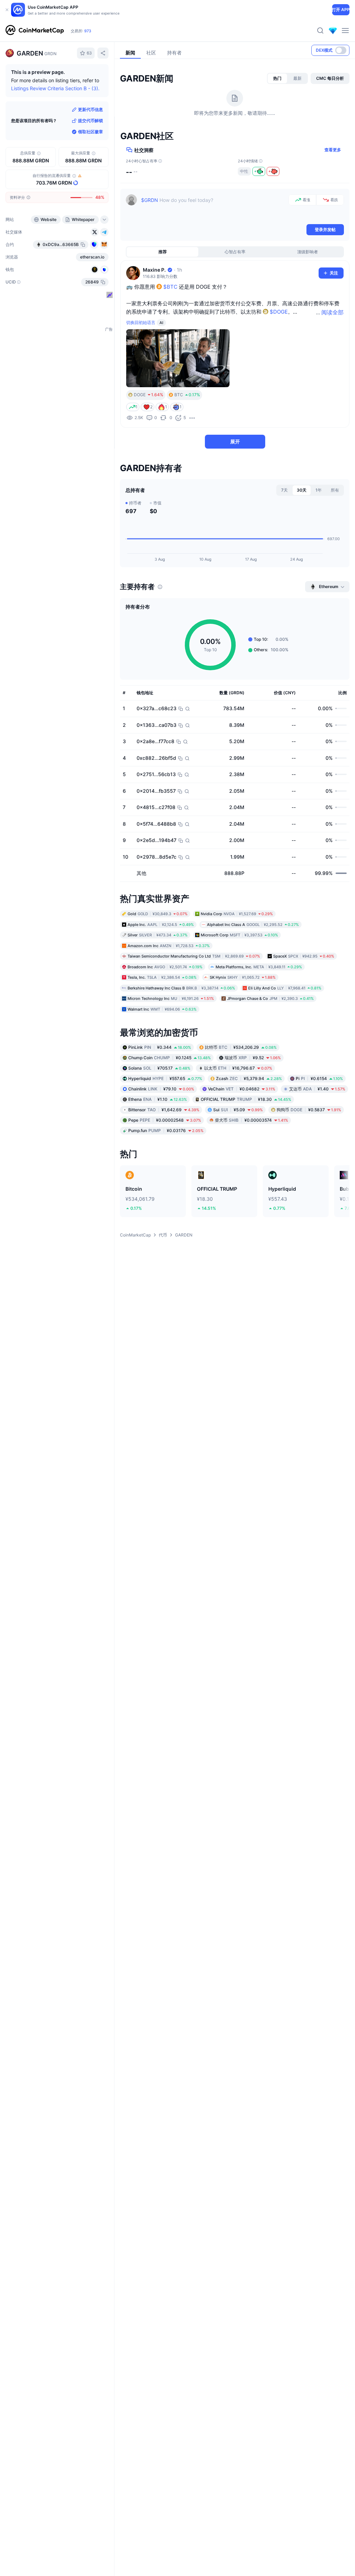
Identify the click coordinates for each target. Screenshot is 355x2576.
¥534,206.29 (241, 1047)
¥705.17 (159, 1068)
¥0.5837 (309, 1110)
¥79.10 (161, 1089)
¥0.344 (160, 1047)
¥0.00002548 (165, 1120)
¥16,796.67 (238, 1068)
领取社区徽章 (90, 132)
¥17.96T (87, 31)
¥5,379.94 (249, 1078)
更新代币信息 (90, 109)
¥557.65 (165, 1078)
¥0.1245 (170, 1058)
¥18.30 (246, 1099)
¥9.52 (253, 1058)
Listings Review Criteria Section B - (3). (55, 88)
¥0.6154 (319, 1078)
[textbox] (213, 209)
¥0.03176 (166, 1130)
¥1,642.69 (164, 1110)
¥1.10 (158, 1099)
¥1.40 (317, 1089)
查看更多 (333, 150)
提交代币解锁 (90, 121)
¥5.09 (238, 1110)
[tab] (277, 78)
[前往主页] (35, 31)
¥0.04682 (242, 1089)
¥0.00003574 (252, 1120)
